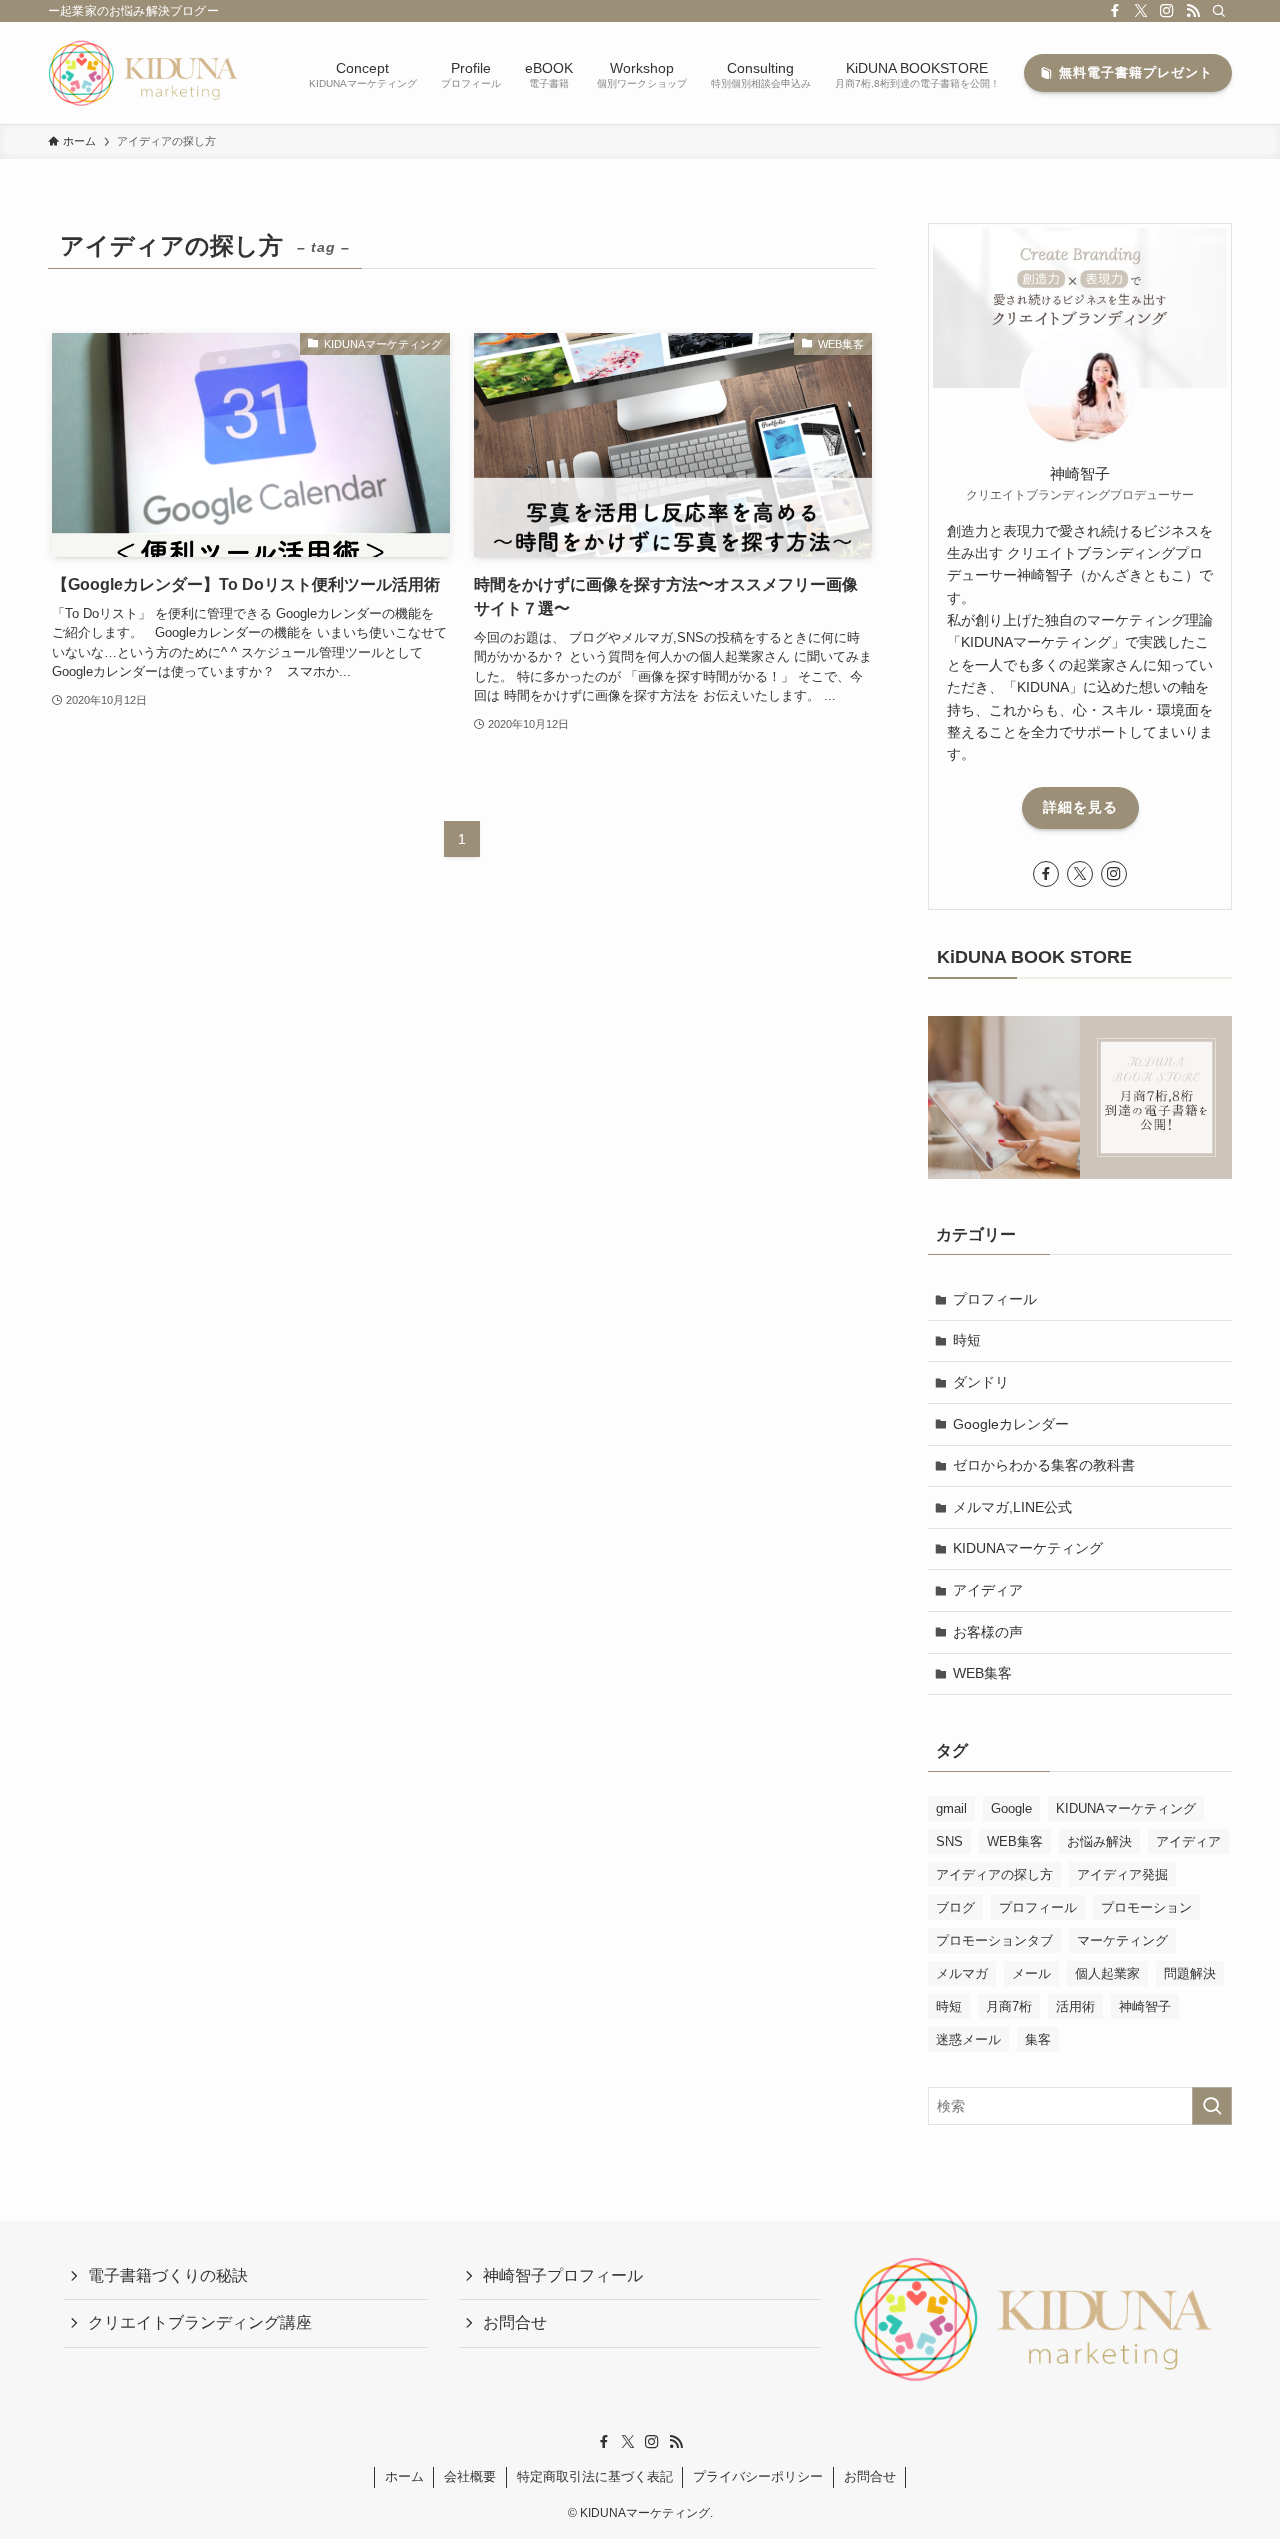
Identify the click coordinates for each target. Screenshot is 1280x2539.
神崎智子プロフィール (563, 2275)
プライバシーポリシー (758, 2476)
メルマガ (962, 1973)
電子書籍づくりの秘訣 (168, 2275)
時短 (967, 1340)
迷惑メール (968, 2039)
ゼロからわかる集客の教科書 (1044, 1465)
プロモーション (1146, 1907)
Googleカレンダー (1011, 1424)
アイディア (988, 1590)
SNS (949, 1841)
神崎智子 (1145, 2006)
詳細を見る (1080, 807)
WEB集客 (982, 1673)
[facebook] (1115, 11)
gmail (951, 1808)
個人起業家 (1107, 1973)
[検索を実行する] (1212, 2106)
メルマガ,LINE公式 (1012, 1507)
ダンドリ (981, 1382)
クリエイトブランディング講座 (200, 2322)
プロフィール (995, 1299)
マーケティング (1122, 1940)
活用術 (1075, 2006)
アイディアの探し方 (994, 1874)
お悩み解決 (1099, 1841)
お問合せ (515, 2322)
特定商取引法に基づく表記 (595, 2476)
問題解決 (1190, 1973)
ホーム (404, 2476)
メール (1031, 1973)
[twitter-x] (1141, 11)
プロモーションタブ (994, 1940)
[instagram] (1167, 11)
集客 (1038, 2039)
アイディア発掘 (1122, 1874)
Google (1011, 1808)
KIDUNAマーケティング (1028, 1548)
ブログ (955, 1907)
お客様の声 (988, 1632)
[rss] (1193, 11)
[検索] (1219, 11)
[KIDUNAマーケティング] (144, 73)
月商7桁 (1009, 2006)
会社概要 (470, 2476)
